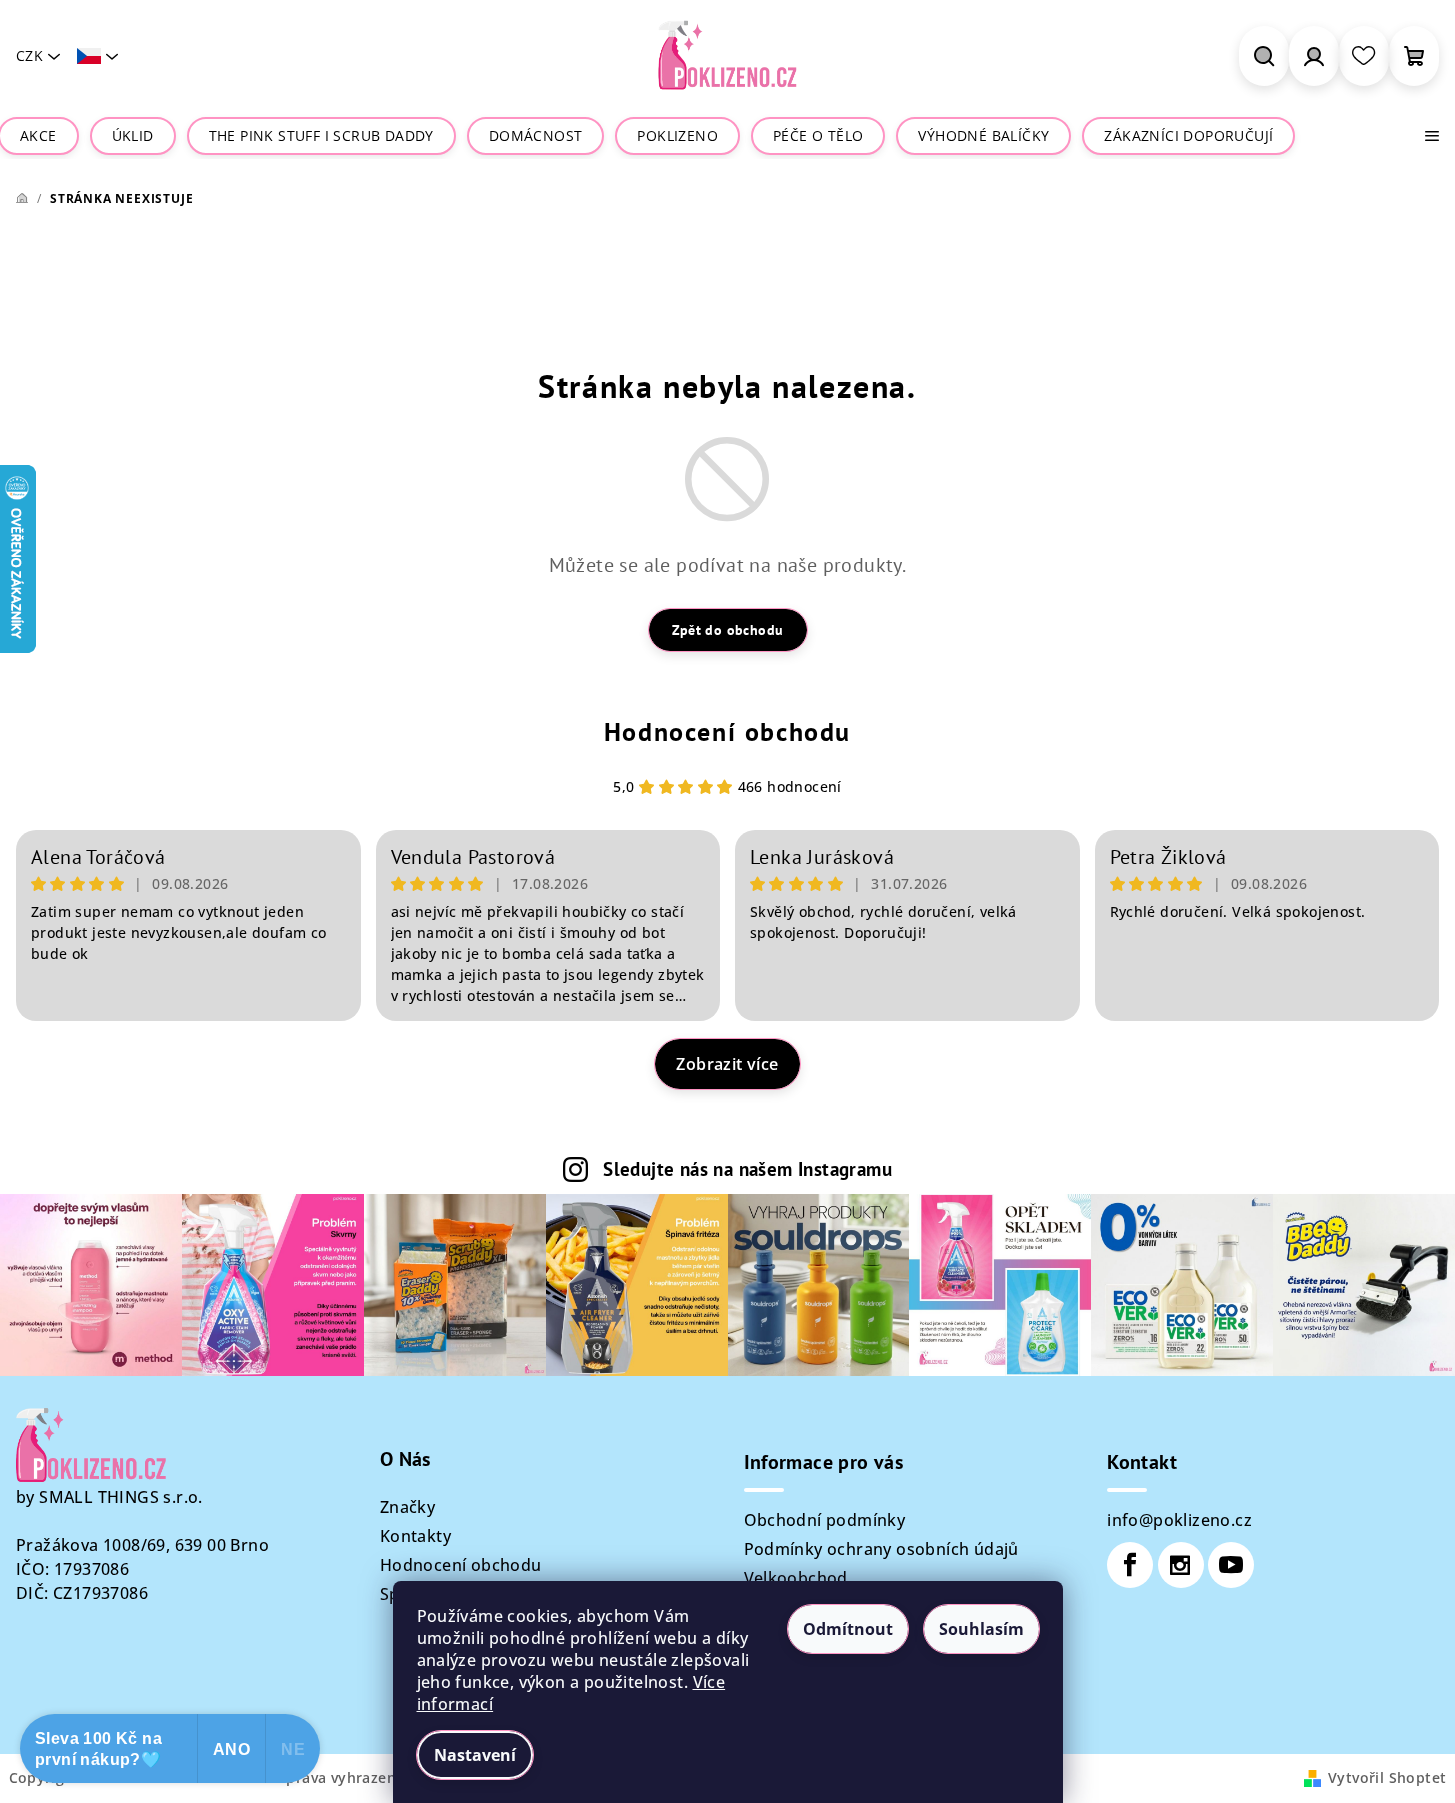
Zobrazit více (727, 1064)
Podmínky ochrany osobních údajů (881, 1549)
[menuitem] (38, 136)
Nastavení (475, 1755)
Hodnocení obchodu (727, 731)
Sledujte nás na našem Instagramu (747, 1168)
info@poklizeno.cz (1179, 1520)
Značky (407, 1507)
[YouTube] (1231, 1565)
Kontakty (415, 1536)
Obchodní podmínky (825, 1520)
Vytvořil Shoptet (1387, 1777)
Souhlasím (981, 1629)
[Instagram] (1181, 1565)
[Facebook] (1130, 1565)
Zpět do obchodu (728, 630)
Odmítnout (848, 1629)
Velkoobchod (796, 1578)
